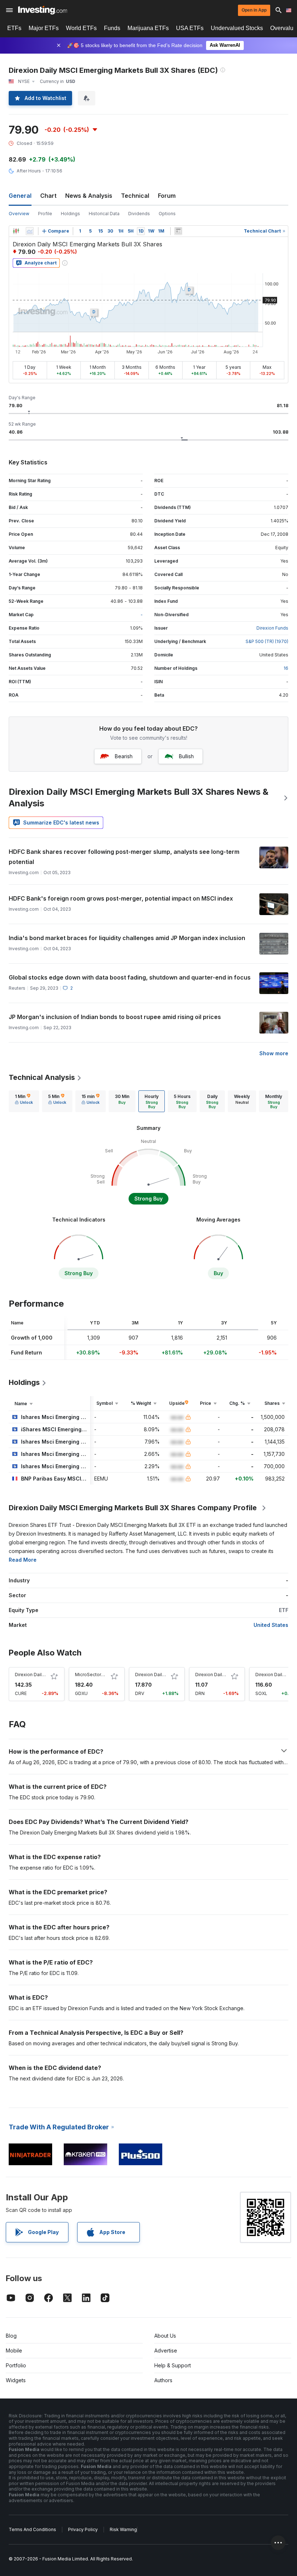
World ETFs (81, 28)
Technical (135, 196)
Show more (274, 1053)
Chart (48, 196)
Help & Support (173, 2365)
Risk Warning (123, 2529)
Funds (112, 28)
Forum (167, 196)
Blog (11, 2336)
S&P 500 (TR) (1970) (267, 641)
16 (286, 668)
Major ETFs (44, 28)
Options (167, 214)
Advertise (166, 2350)
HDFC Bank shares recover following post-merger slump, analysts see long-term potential (124, 857)
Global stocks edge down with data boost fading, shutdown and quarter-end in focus (130, 977)
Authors (163, 2380)
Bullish (186, 756)
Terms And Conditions (32, 2529)
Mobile (14, 2350)
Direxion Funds (272, 628)
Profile (45, 214)
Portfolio (16, 2365)
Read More (23, 1560)
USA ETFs (190, 28)
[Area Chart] (30, 231)
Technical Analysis (42, 1077)
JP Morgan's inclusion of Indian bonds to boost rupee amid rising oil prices (115, 1017)
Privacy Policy (83, 2529)
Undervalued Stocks (237, 28)
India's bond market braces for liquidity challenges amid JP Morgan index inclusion (127, 938)
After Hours (29, 171)
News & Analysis (89, 196)
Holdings (70, 214)
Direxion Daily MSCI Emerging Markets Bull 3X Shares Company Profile (133, 1508)
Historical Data (104, 214)
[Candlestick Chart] (16, 231)
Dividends (139, 214)
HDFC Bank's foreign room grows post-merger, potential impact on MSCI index (121, 898)
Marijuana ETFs (148, 28)
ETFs (14, 28)
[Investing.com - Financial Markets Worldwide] (43, 10)
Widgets (16, 2380)
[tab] (24, 1101)
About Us (165, 2336)
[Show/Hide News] (178, 231)
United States (271, 1625)
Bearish (124, 756)
